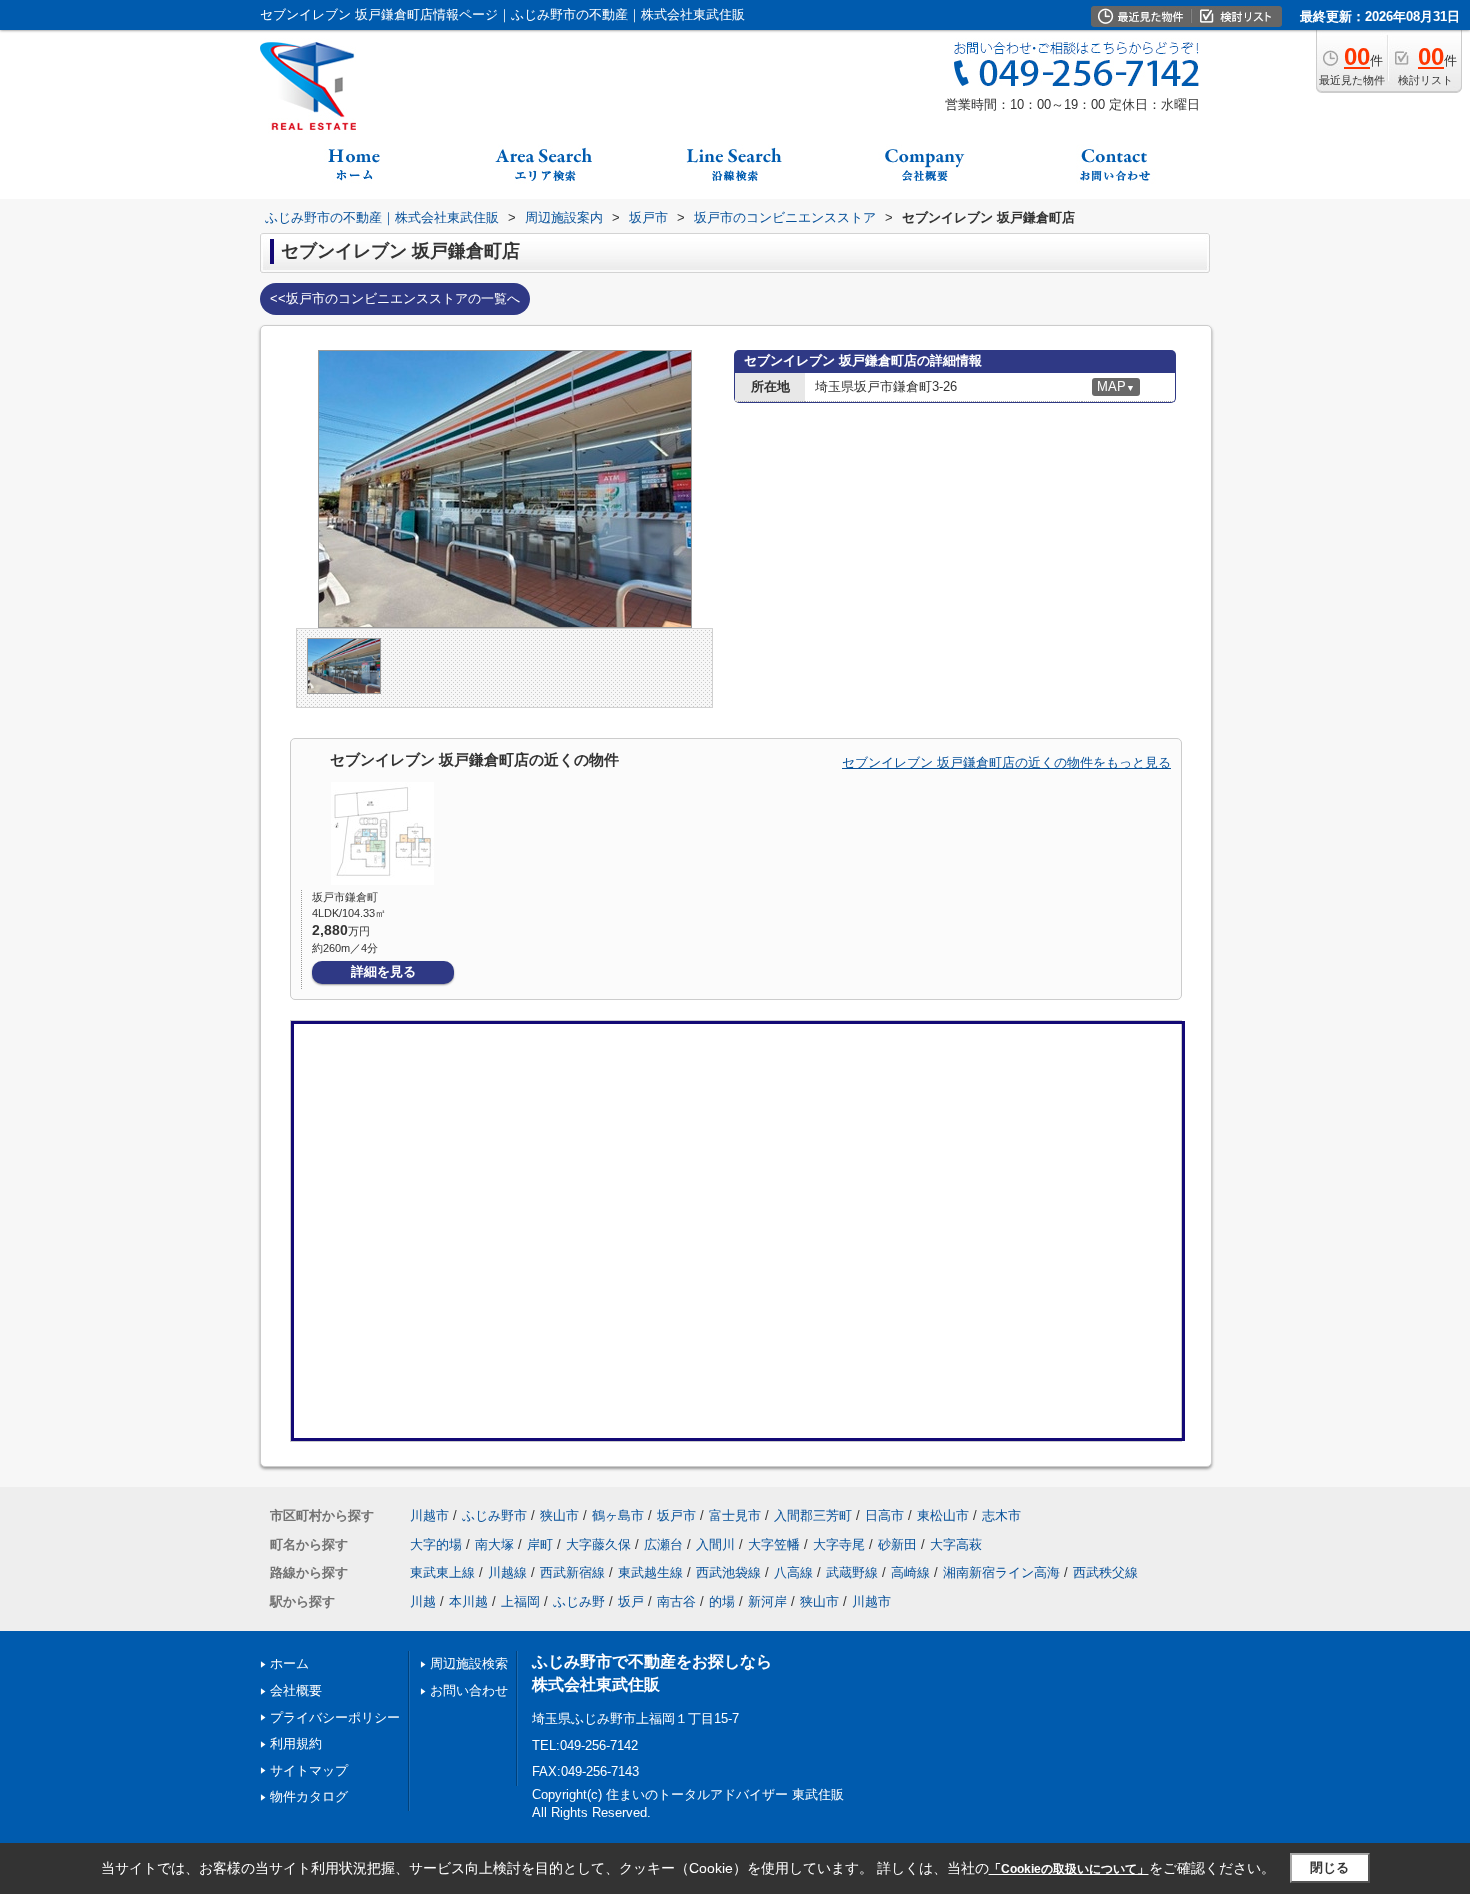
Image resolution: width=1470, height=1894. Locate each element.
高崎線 (910, 1572)
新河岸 (767, 1601)
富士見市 (735, 1515)
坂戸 (631, 1601)
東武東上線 (442, 1572)
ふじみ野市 (494, 1515)
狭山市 (559, 1515)
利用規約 (296, 1743)
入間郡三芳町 (813, 1515)
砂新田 (897, 1544)
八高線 (793, 1572)
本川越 (468, 1601)
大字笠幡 (774, 1544)
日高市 (884, 1515)
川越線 (507, 1572)
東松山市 (943, 1515)
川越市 (429, 1515)
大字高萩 (956, 1544)
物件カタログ (309, 1796)
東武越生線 (650, 1572)
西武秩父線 (1105, 1572)
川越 (423, 1601)
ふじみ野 (579, 1601)
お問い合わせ (469, 1690)
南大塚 (494, 1544)
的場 (722, 1601)
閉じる (1329, 1867)
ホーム (289, 1663)
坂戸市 (676, 1515)
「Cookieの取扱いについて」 (1069, 1869)
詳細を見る (383, 971)
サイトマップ (309, 1770)
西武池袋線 (728, 1572)
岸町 (540, 1544)
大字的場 (436, 1544)
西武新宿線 (572, 1572)
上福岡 (520, 1601)
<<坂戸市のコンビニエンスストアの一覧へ (395, 298)
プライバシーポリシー (335, 1717)
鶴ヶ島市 (618, 1515)
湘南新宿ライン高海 (1001, 1572)
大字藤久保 (598, 1544)
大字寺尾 (839, 1544)
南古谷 (676, 1601)
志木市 (1001, 1515)
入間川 (715, 1544)
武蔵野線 (852, 1572)
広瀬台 (663, 1544)
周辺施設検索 (469, 1663)
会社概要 (296, 1690)
